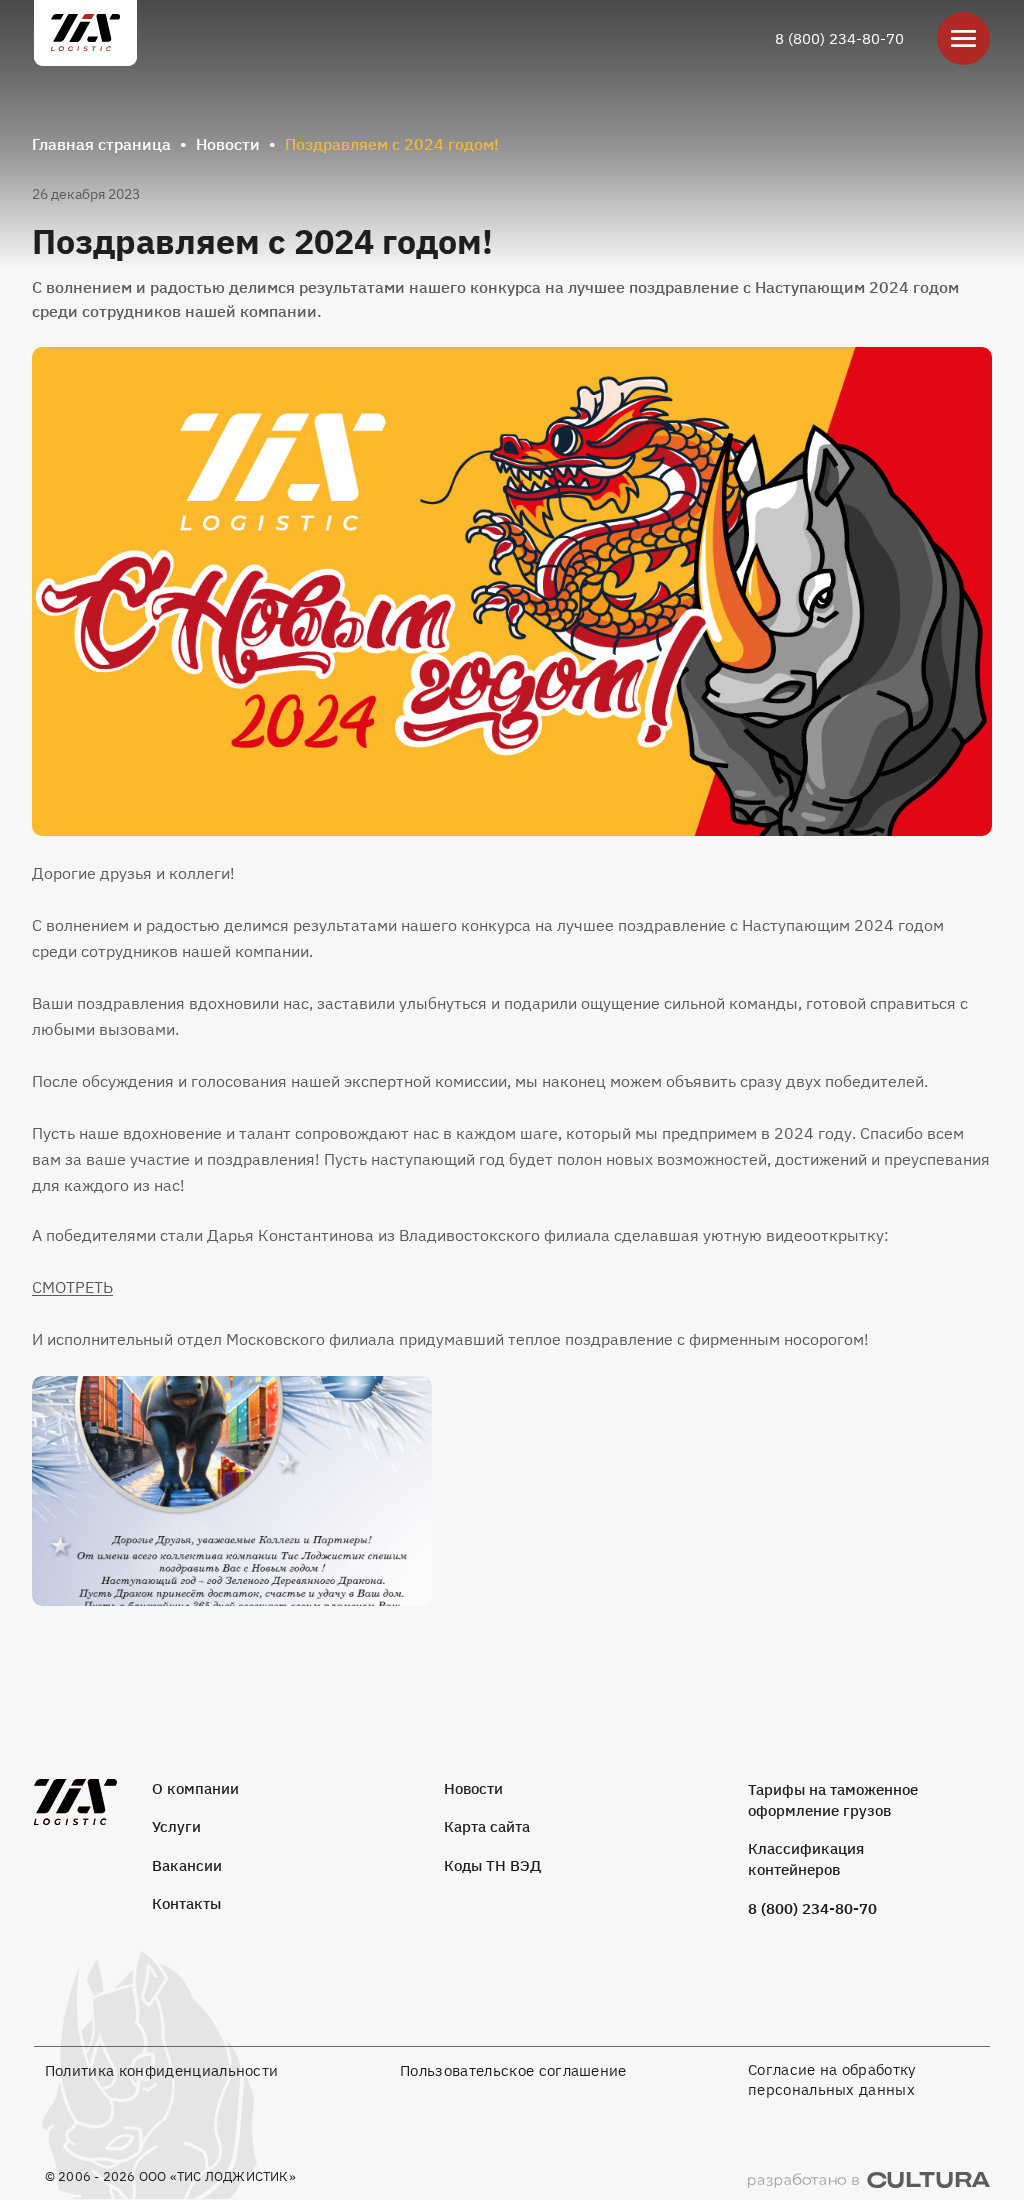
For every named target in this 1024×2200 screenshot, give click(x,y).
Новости (228, 144)
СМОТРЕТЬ (72, 1287)
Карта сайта (487, 1826)
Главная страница (101, 144)
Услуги (176, 1826)
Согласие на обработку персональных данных (832, 2079)
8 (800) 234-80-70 (839, 38)
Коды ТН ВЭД (492, 1865)
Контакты (186, 1903)
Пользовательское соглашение (513, 2070)
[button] (512, 591)
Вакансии (187, 1865)
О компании (195, 1788)
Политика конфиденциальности (162, 2070)
